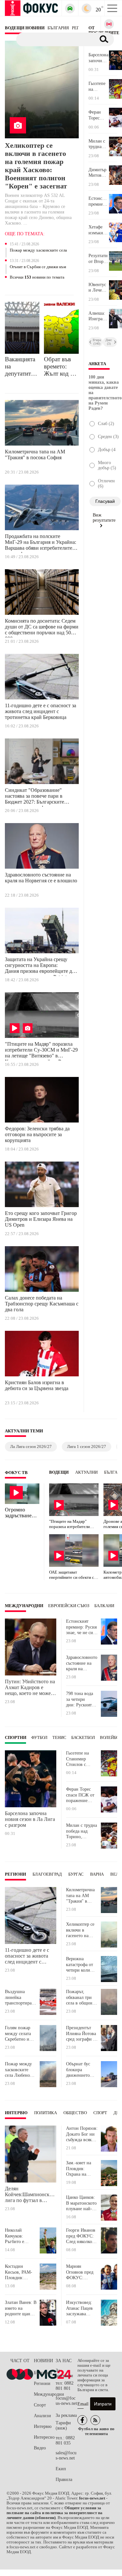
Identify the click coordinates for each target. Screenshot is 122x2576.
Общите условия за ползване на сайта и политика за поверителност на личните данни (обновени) (54, 2513)
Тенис (59, 1738)
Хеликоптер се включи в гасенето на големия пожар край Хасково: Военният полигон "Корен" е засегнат (36, 166)
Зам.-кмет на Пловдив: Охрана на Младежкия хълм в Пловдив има (82, 2169)
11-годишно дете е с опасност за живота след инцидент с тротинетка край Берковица (41, 711)
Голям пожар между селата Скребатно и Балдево (18, 2034)
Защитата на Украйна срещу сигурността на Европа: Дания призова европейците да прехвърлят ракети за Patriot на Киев (40, 966)
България (43, 2373)
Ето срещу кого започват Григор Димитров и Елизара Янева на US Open (41, 1219)
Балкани (104, 1606)
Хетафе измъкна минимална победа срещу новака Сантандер (99, 230)
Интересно (44, 2437)
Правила (64, 2480)
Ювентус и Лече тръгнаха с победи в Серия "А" (97, 288)
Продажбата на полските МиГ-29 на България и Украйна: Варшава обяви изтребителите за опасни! (41, 543)
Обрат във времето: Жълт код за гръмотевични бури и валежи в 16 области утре (61, 366)
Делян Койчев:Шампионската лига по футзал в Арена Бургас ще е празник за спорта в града (31, 2195)
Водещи (59, 1472)
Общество (75, 2113)
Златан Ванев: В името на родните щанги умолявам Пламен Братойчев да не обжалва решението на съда (21, 2308)
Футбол (39, 1738)
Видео (40, 2448)
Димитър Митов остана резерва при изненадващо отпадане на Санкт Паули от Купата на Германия (99, 173)
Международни (24, 1606)
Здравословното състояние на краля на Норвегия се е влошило (41, 878)
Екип (61, 2469)
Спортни (16, 1738)
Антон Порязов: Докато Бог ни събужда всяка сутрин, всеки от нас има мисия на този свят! (82, 2134)
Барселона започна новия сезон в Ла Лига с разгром (98, 58)
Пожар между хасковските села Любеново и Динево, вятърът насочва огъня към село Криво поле (38, 251)
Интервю (16, 2113)
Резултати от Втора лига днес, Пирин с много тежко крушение (98, 259)
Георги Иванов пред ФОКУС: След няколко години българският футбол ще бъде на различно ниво (81, 2236)
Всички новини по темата (37, 277)
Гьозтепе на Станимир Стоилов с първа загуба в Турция (98, 87)
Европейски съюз (69, 1606)
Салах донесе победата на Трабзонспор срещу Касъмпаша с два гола (42, 1304)
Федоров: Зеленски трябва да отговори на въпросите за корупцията (37, 1134)
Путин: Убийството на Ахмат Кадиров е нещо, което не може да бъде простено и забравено (30, 1687)
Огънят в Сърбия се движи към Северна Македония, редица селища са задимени (38, 267)
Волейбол (111, 1738)
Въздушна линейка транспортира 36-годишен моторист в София (18, 1997)
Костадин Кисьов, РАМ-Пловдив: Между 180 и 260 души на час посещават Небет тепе (19, 2272)
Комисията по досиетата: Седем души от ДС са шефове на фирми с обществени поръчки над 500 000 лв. (42, 628)
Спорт (100, 2113)
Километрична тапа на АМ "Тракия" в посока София (35, 455)
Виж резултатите (104, 518)
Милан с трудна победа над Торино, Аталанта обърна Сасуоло (97, 144)
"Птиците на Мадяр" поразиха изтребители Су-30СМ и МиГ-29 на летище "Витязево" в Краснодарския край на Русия (41, 1051)
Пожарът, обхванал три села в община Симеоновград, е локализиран (81, 1997)
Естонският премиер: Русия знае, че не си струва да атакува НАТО (99, 201)
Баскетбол (83, 1738)
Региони (15, 1874)
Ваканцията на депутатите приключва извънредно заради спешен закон (20, 366)
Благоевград (47, 1874)
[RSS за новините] (95, 2420)
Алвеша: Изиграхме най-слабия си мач (99, 316)
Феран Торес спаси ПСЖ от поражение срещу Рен (99, 115)
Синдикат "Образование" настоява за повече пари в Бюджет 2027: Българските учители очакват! (34, 797)
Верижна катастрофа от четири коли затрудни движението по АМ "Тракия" (81, 1965)
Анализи (42, 2416)
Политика (46, 2113)
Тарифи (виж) (63, 2425)
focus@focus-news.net (66, 2401)
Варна (97, 1874)
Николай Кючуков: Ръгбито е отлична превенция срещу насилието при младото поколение (19, 2236)
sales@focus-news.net (66, 2455)
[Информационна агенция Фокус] (82, 2420)
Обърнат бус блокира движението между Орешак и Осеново (81, 2070)
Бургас (76, 1874)
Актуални (86, 1472)
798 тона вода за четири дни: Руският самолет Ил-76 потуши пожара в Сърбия (81, 1699)
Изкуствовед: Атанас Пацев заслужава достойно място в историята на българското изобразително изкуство (81, 2308)
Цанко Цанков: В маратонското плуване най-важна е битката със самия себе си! (82, 2203)
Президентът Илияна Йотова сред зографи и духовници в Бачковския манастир (81, 2034)
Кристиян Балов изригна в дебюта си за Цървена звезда (37, 1385)
